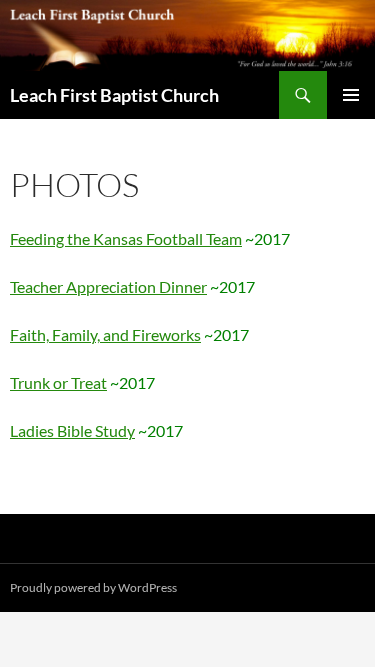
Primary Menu (351, 95)
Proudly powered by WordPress (93, 587)
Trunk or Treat (58, 382)
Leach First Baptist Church (114, 95)
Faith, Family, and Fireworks (105, 334)
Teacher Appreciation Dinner (108, 286)
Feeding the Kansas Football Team (126, 238)
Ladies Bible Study (72, 430)
